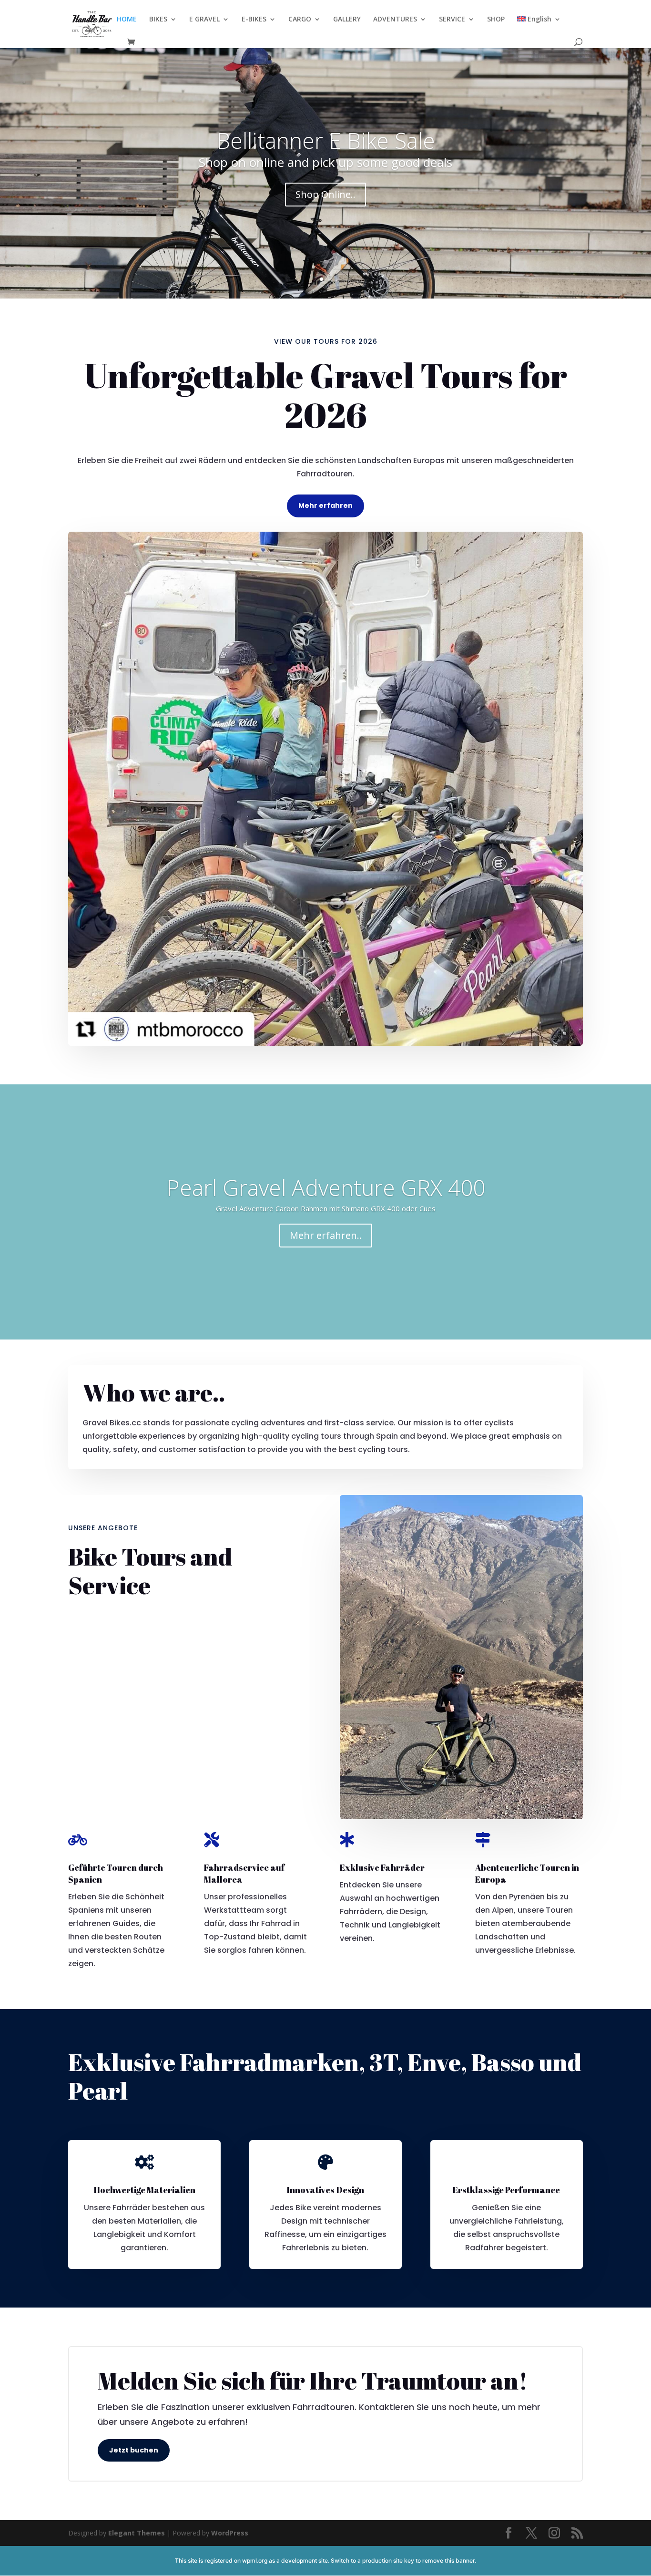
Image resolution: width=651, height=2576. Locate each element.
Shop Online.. (325, 194)
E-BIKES (254, 20)
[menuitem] (539, 27)
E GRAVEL (204, 20)
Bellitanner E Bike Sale (326, 140)
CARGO (300, 20)
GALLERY (347, 20)
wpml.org (255, 2561)
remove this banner (448, 2561)
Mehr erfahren (325, 505)
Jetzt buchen (134, 2450)
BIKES (158, 20)
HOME (127, 20)
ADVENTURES (395, 20)
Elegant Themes (137, 2533)
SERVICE (452, 20)
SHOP (496, 20)
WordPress (230, 2533)
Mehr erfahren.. (326, 1235)
